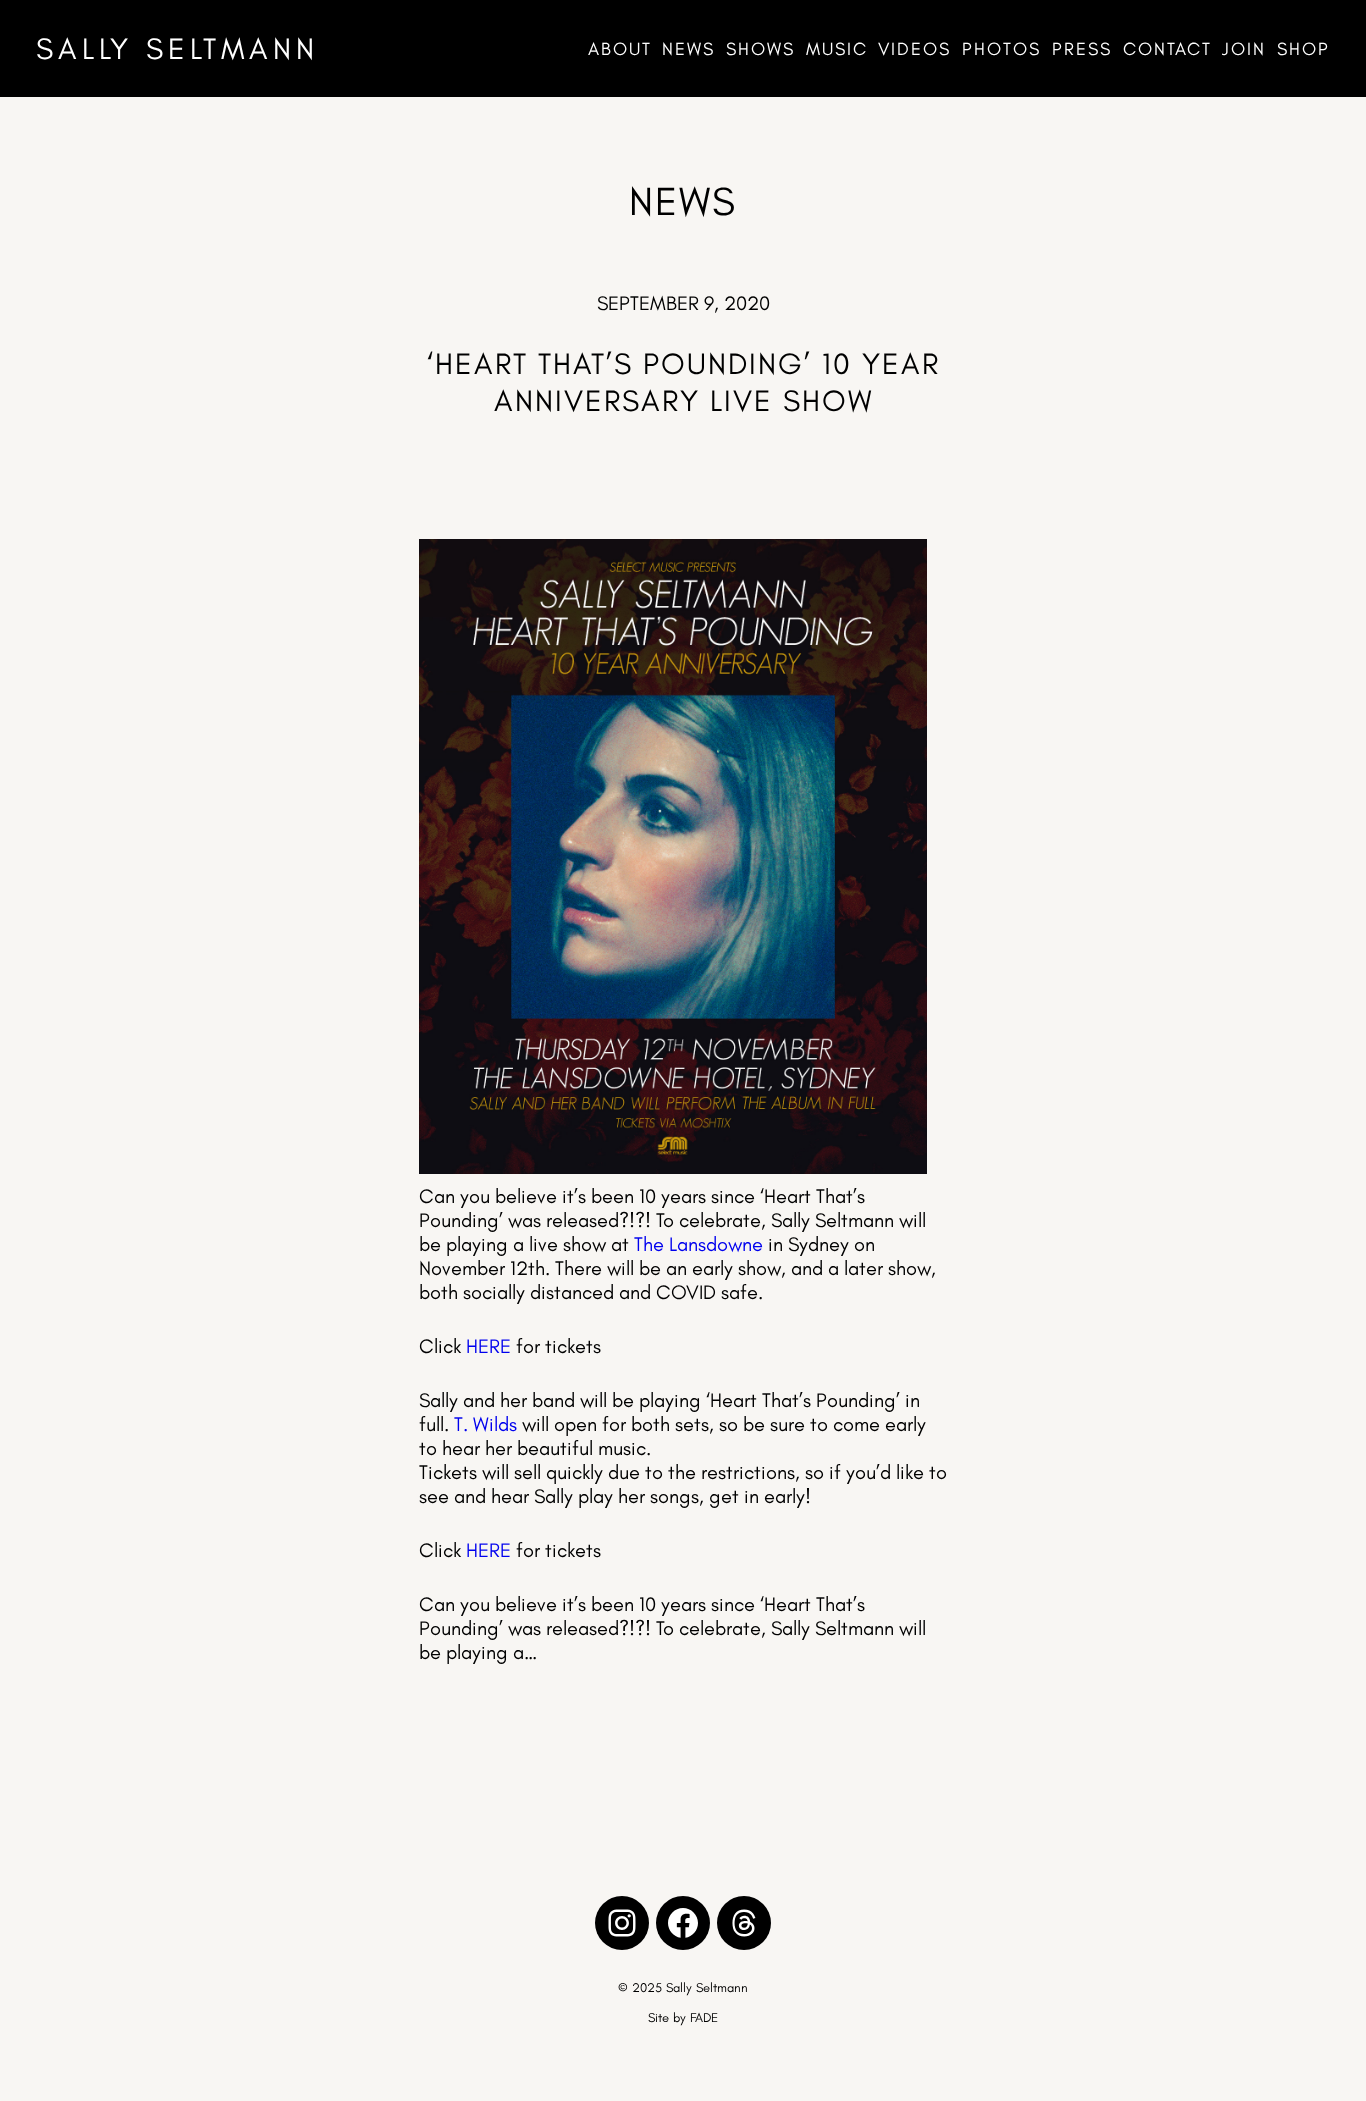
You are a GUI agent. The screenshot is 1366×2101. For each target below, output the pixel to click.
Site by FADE (683, 2017)
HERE (488, 1346)
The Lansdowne (698, 1244)
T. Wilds (485, 1424)
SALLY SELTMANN (177, 48)
